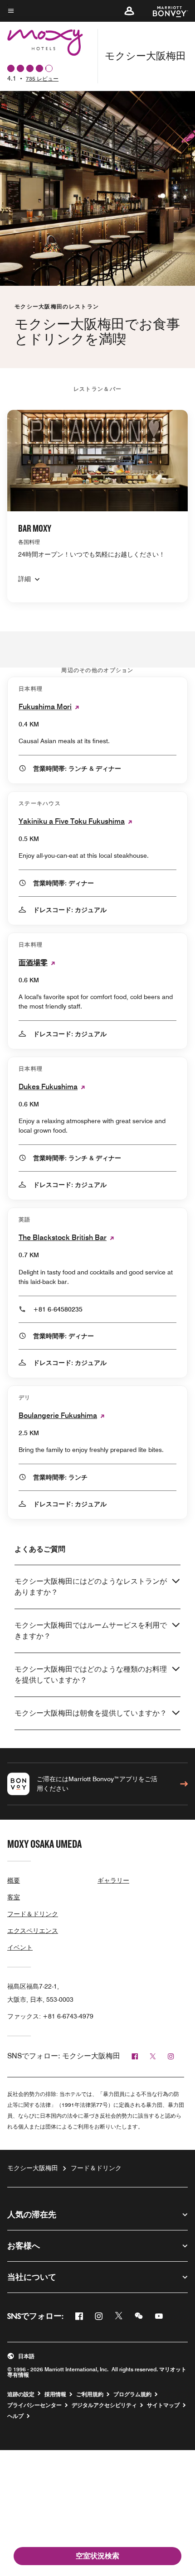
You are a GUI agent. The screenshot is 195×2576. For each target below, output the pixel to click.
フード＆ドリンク (33, 1914)
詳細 (24, 579)
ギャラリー (113, 1880)
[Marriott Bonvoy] (165, 11)
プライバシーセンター (34, 2405)
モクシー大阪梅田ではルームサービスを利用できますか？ (91, 1631)
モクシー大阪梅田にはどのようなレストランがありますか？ (91, 1587)
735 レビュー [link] (42, 79)
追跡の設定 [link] (21, 2394)
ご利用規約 (90, 2394)
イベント (20, 1947)
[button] (129, 11)
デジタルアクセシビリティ (104, 2405)
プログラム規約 (132, 2394)
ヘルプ (15, 2416)
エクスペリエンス (33, 1931)
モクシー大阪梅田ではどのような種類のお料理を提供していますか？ (91, 1675)
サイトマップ (163, 2405)
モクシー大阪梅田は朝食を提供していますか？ (91, 1713)
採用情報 (55, 2394)
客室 (14, 1897)
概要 (14, 1880)
